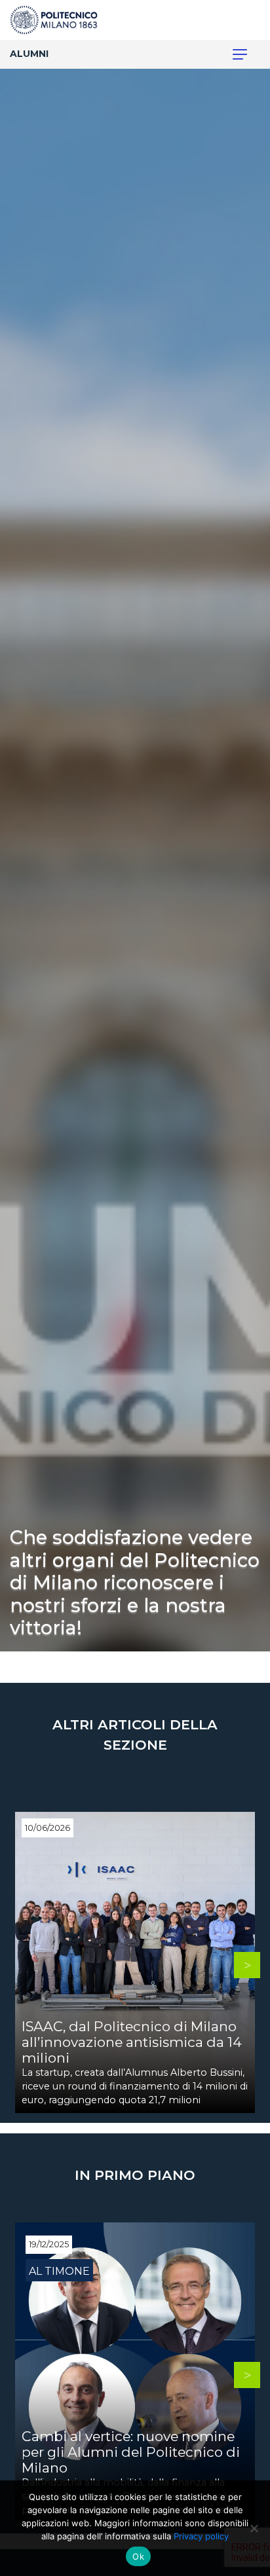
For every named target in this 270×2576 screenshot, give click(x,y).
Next (247, 1965)
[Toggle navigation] (233, 54)
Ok (138, 2556)
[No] (254, 2528)
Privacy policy (201, 2536)
